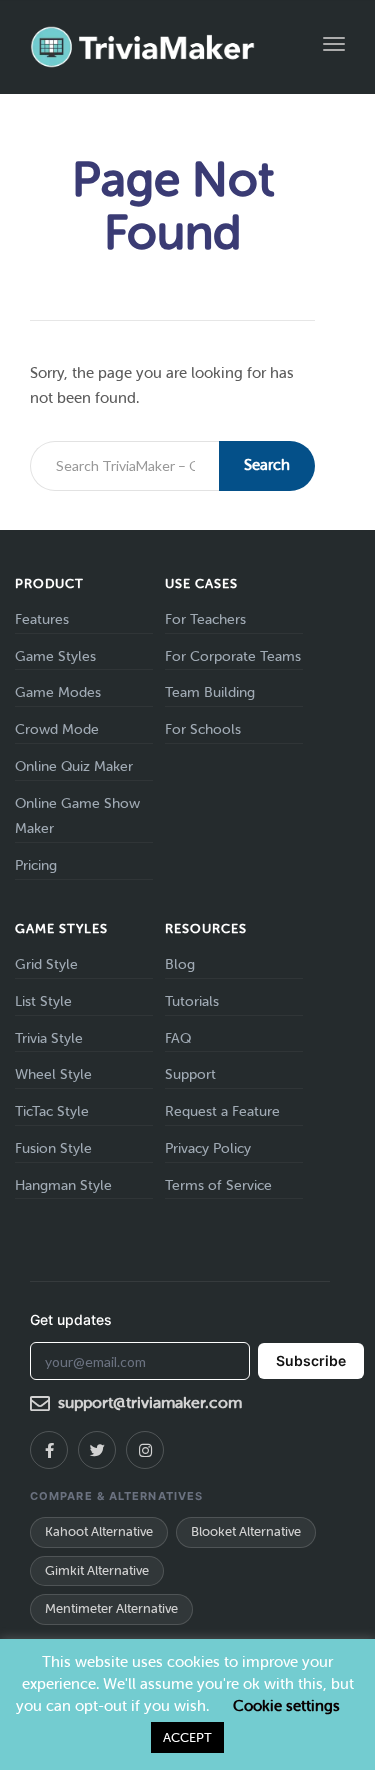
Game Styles (55, 656)
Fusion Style (53, 1148)
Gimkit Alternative (97, 1570)
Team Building (210, 692)
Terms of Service (218, 1185)
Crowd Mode (57, 729)
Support (190, 1074)
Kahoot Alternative (99, 1531)
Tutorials (192, 1001)
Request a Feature (222, 1111)
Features (42, 619)
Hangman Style (63, 1185)
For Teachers (205, 619)
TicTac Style (52, 1111)
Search (267, 465)
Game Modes (58, 692)
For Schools (203, 729)
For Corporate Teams (233, 656)
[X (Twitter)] (97, 1450)
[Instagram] (145, 1450)
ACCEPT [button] (187, 1737)
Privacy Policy (208, 1148)
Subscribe (311, 1360)
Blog (180, 964)
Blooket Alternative (246, 1531)
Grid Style (46, 964)
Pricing (36, 865)
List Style (43, 1001)
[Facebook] (49, 1450)
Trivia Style (49, 1038)
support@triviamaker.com (150, 1402)
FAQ (178, 1038)
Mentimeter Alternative (111, 1608)
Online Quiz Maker (74, 766)
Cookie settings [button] (286, 1706)
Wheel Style (53, 1074)
